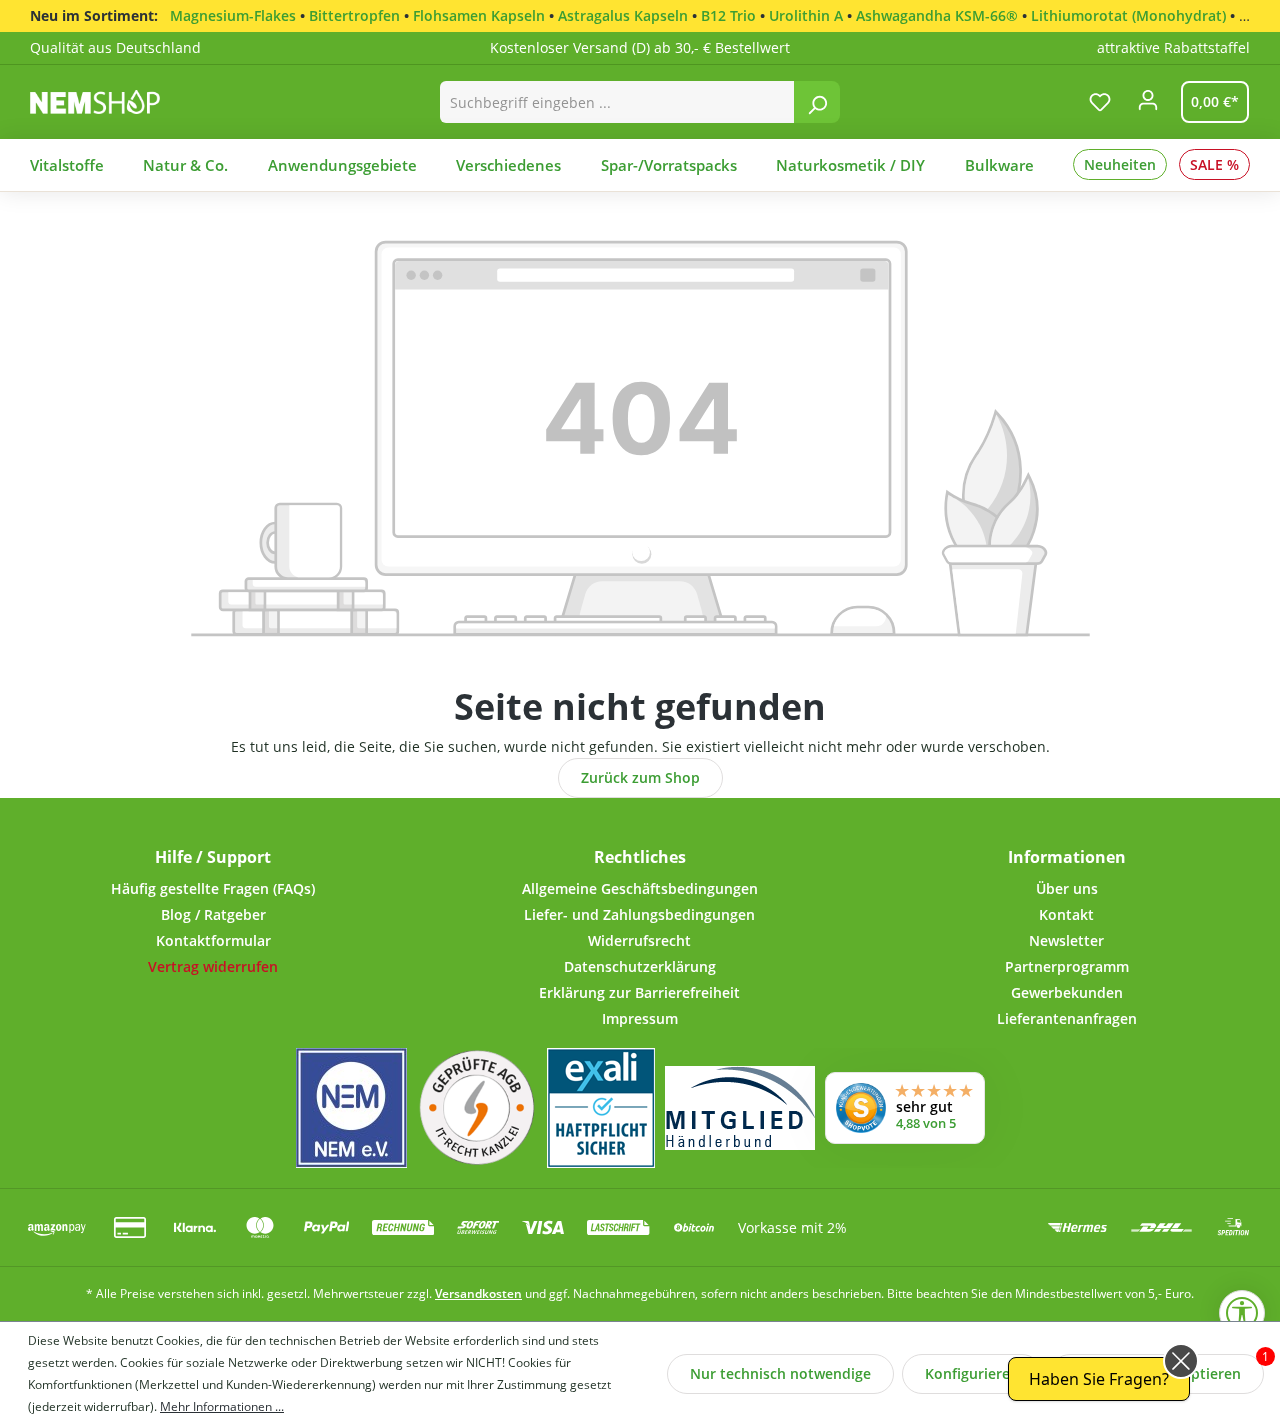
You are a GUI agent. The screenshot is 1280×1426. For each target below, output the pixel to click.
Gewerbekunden (1067, 992)
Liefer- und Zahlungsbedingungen (639, 914)
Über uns (1067, 888)
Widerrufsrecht (639, 940)
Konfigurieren (972, 1373)
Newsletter (1066, 940)
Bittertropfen (354, 15)
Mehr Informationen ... (222, 1406)
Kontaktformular (213, 940)
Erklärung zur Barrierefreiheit (639, 992)
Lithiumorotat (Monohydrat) (1128, 15)
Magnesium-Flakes (233, 15)
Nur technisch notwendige (780, 1373)
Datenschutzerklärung (640, 966)
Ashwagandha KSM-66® (937, 15)
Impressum (640, 1018)
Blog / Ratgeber (213, 914)
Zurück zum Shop (640, 777)
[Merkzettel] (1100, 102)
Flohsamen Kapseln (479, 15)
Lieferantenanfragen (1067, 1018)
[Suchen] (817, 102)
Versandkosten (478, 1293)
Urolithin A (806, 15)
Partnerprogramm (1067, 966)
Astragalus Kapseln (623, 15)
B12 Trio (728, 15)
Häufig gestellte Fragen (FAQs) (213, 888)
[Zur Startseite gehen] (116, 101)
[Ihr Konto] (1148, 106)
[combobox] (617, 102)
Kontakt (1066, 914)
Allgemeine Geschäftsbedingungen (640, 888)
